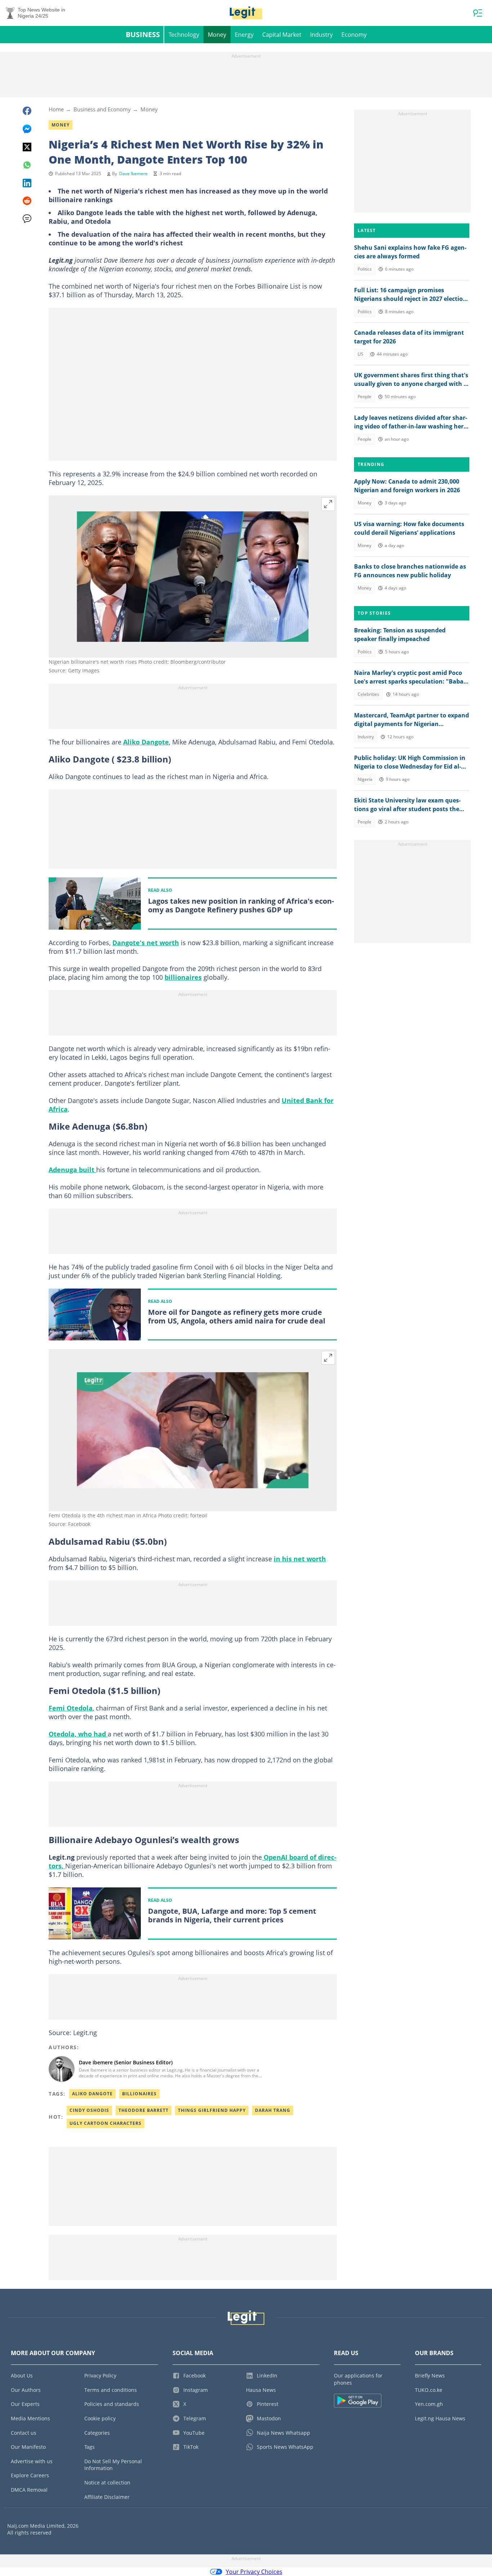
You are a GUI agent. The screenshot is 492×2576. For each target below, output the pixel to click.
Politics (365, 269)
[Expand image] (328, 504)
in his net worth (300, 1559)
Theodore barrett (144, 2110)
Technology (184, 35)
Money (217, 35)
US (361, 354)
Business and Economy (102, 109)
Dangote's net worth (146, 943)
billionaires (183, 977)
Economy (354, 35)
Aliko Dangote (146, 742)
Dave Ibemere (133, 173)
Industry (321, 35)
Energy (244, 35)
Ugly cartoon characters (106, 2123)
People (364, 397)
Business (143, 34)
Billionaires (139, 2094)
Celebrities (368, 694)
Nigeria (365, 779)
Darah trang (273, 2110)
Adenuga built (72, 1170)
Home (56, 109)
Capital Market (282, 35)
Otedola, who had (78, 1734)
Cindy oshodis (89, 2110)
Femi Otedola (71, 1708)
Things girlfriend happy (212, 2110)
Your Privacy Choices (254, 2572)
